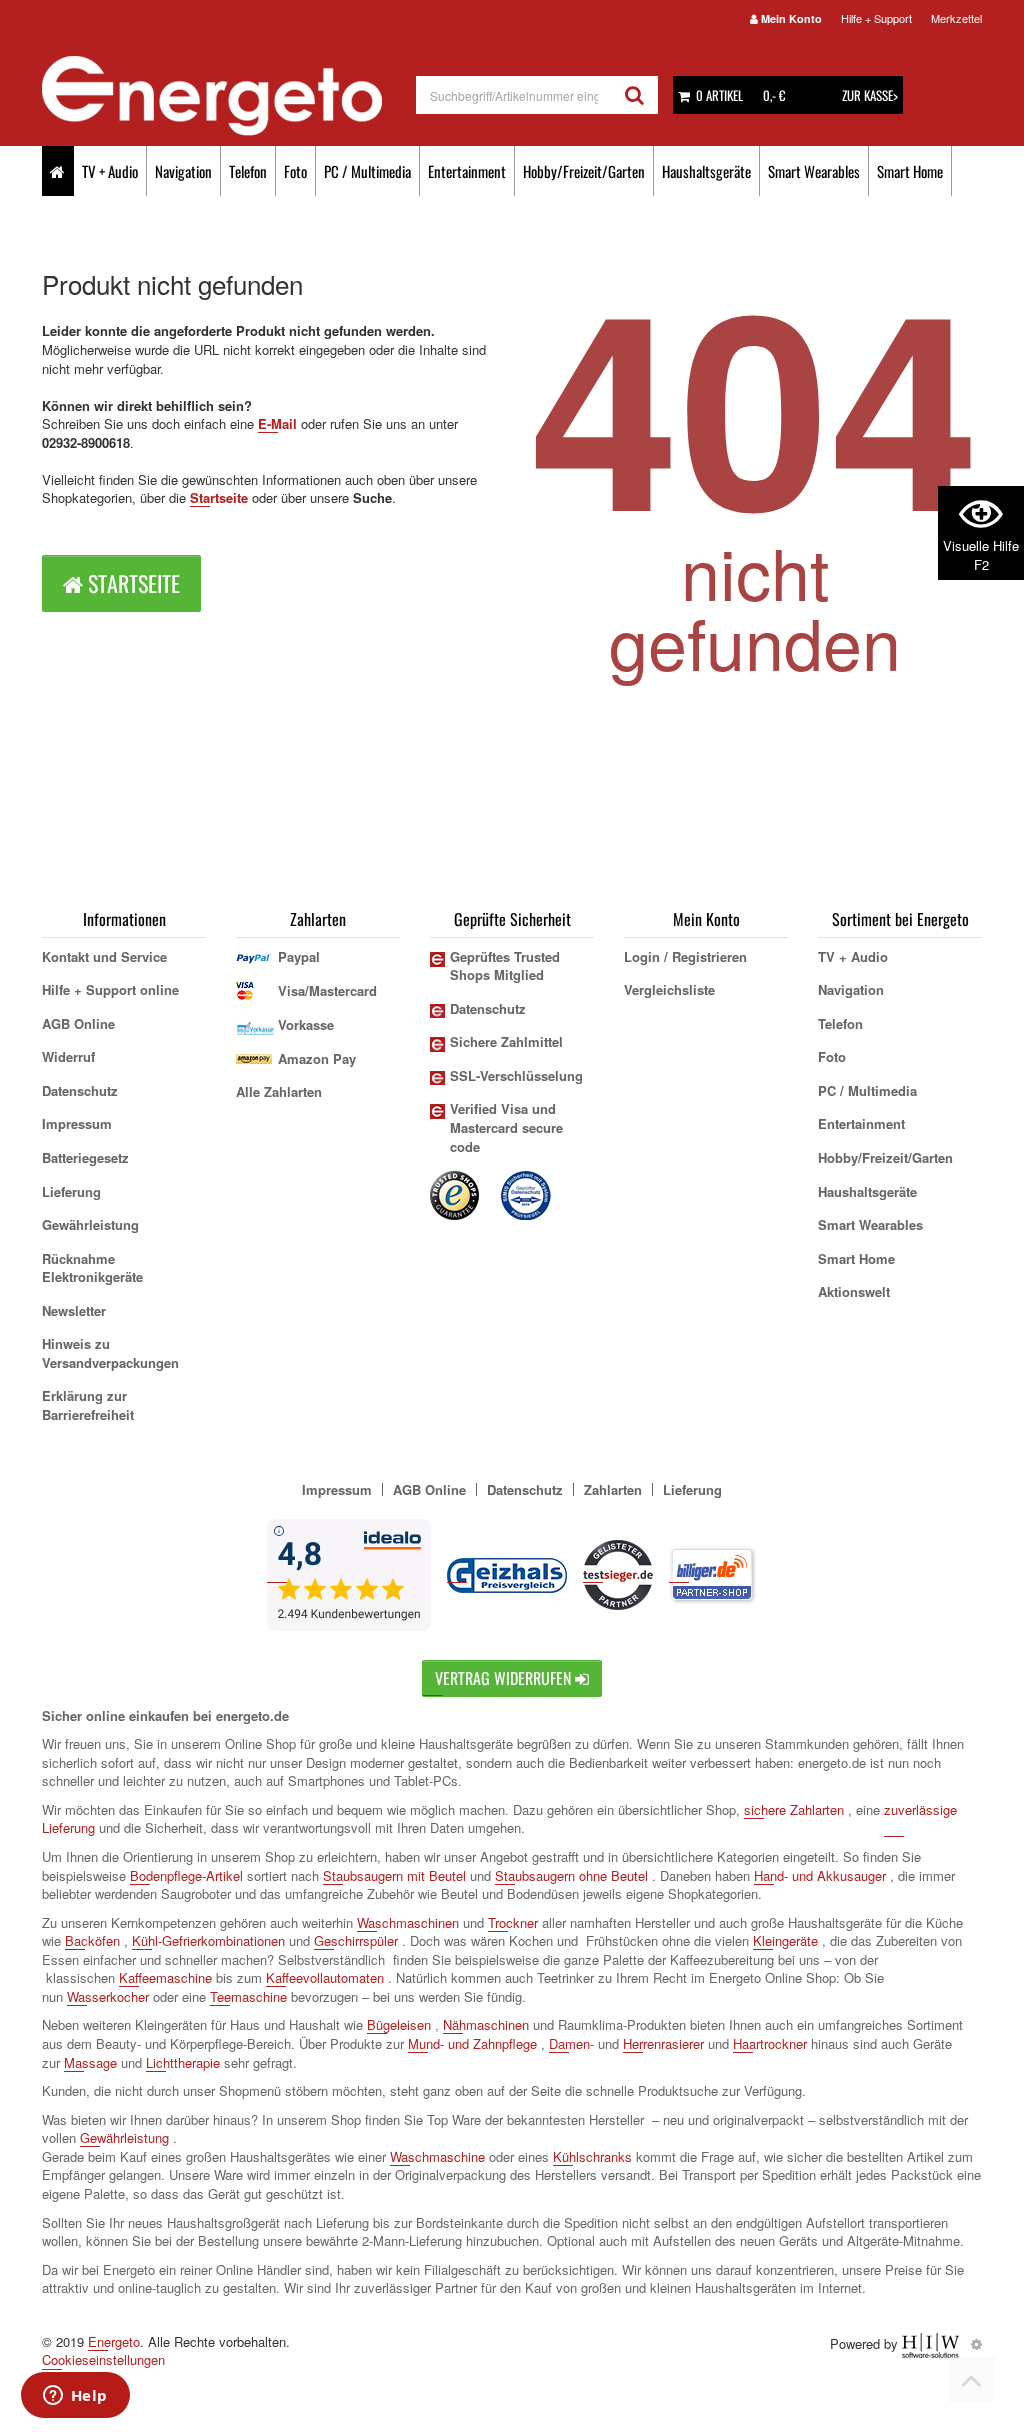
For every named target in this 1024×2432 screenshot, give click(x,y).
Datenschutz (80, 1090)
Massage (90, 2062)
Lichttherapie (183, 2062)
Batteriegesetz (85, 1157)
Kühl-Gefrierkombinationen (208, 1940)
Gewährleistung (90, 1224)
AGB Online (78, 1023)
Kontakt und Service (104, 956)
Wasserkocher (108, 1996)
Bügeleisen (399, 2024)
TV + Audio (110, 171)
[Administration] (976, 2343)
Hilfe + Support (876, 18)
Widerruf (68, 1056)
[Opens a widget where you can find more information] (75, 2397)
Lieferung (71, 1191)
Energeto (114, 2341)
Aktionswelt (854, 1291)
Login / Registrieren (685, 956)
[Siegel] (527, 1193)
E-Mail (277, 423)
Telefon (248, 171)
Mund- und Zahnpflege (472, 2043)
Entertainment (467, 171)
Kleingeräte (785, 1940)
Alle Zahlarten (279, 1091)
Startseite (219, 497)
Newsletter (74, 1310)
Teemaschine (248, 1996)
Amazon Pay (317, 1058)
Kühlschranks (592, 2156)
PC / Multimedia (367, 171)
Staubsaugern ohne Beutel (571, 1875)
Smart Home (910, 171)
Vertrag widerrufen (505, 1678)
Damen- (571, 2043)
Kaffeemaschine (165, 1977)
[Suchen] (634, 95)
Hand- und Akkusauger (820, 1875)
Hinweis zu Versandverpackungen (110, 1353)
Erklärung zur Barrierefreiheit (88, 1405)
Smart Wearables (814, 171)
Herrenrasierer (663, 2043)
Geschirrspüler (356, 1940)
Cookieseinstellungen (103, 2360)
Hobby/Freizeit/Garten (584, 171)
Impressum (77, 1123)
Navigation (183, 171)
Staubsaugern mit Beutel (394, 1875)
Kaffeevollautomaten (325, 1977)
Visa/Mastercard (327, 990)
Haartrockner (770, 2043)
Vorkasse (306, 1024)
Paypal (299, 956)
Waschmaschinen (408, 1922)
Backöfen (92, 1940)
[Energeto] (229, 96)
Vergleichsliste (669, 989)
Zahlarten (613, 1489)
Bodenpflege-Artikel (186, 1875)
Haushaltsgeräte (706, 171)
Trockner (513, 1922)
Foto (295, 171)
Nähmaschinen (486, 2024)
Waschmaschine (437, 2156)
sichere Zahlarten (794, 1809)
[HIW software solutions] (932, 2343)
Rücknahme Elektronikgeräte (92, 1268)
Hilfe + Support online (110, 989)
